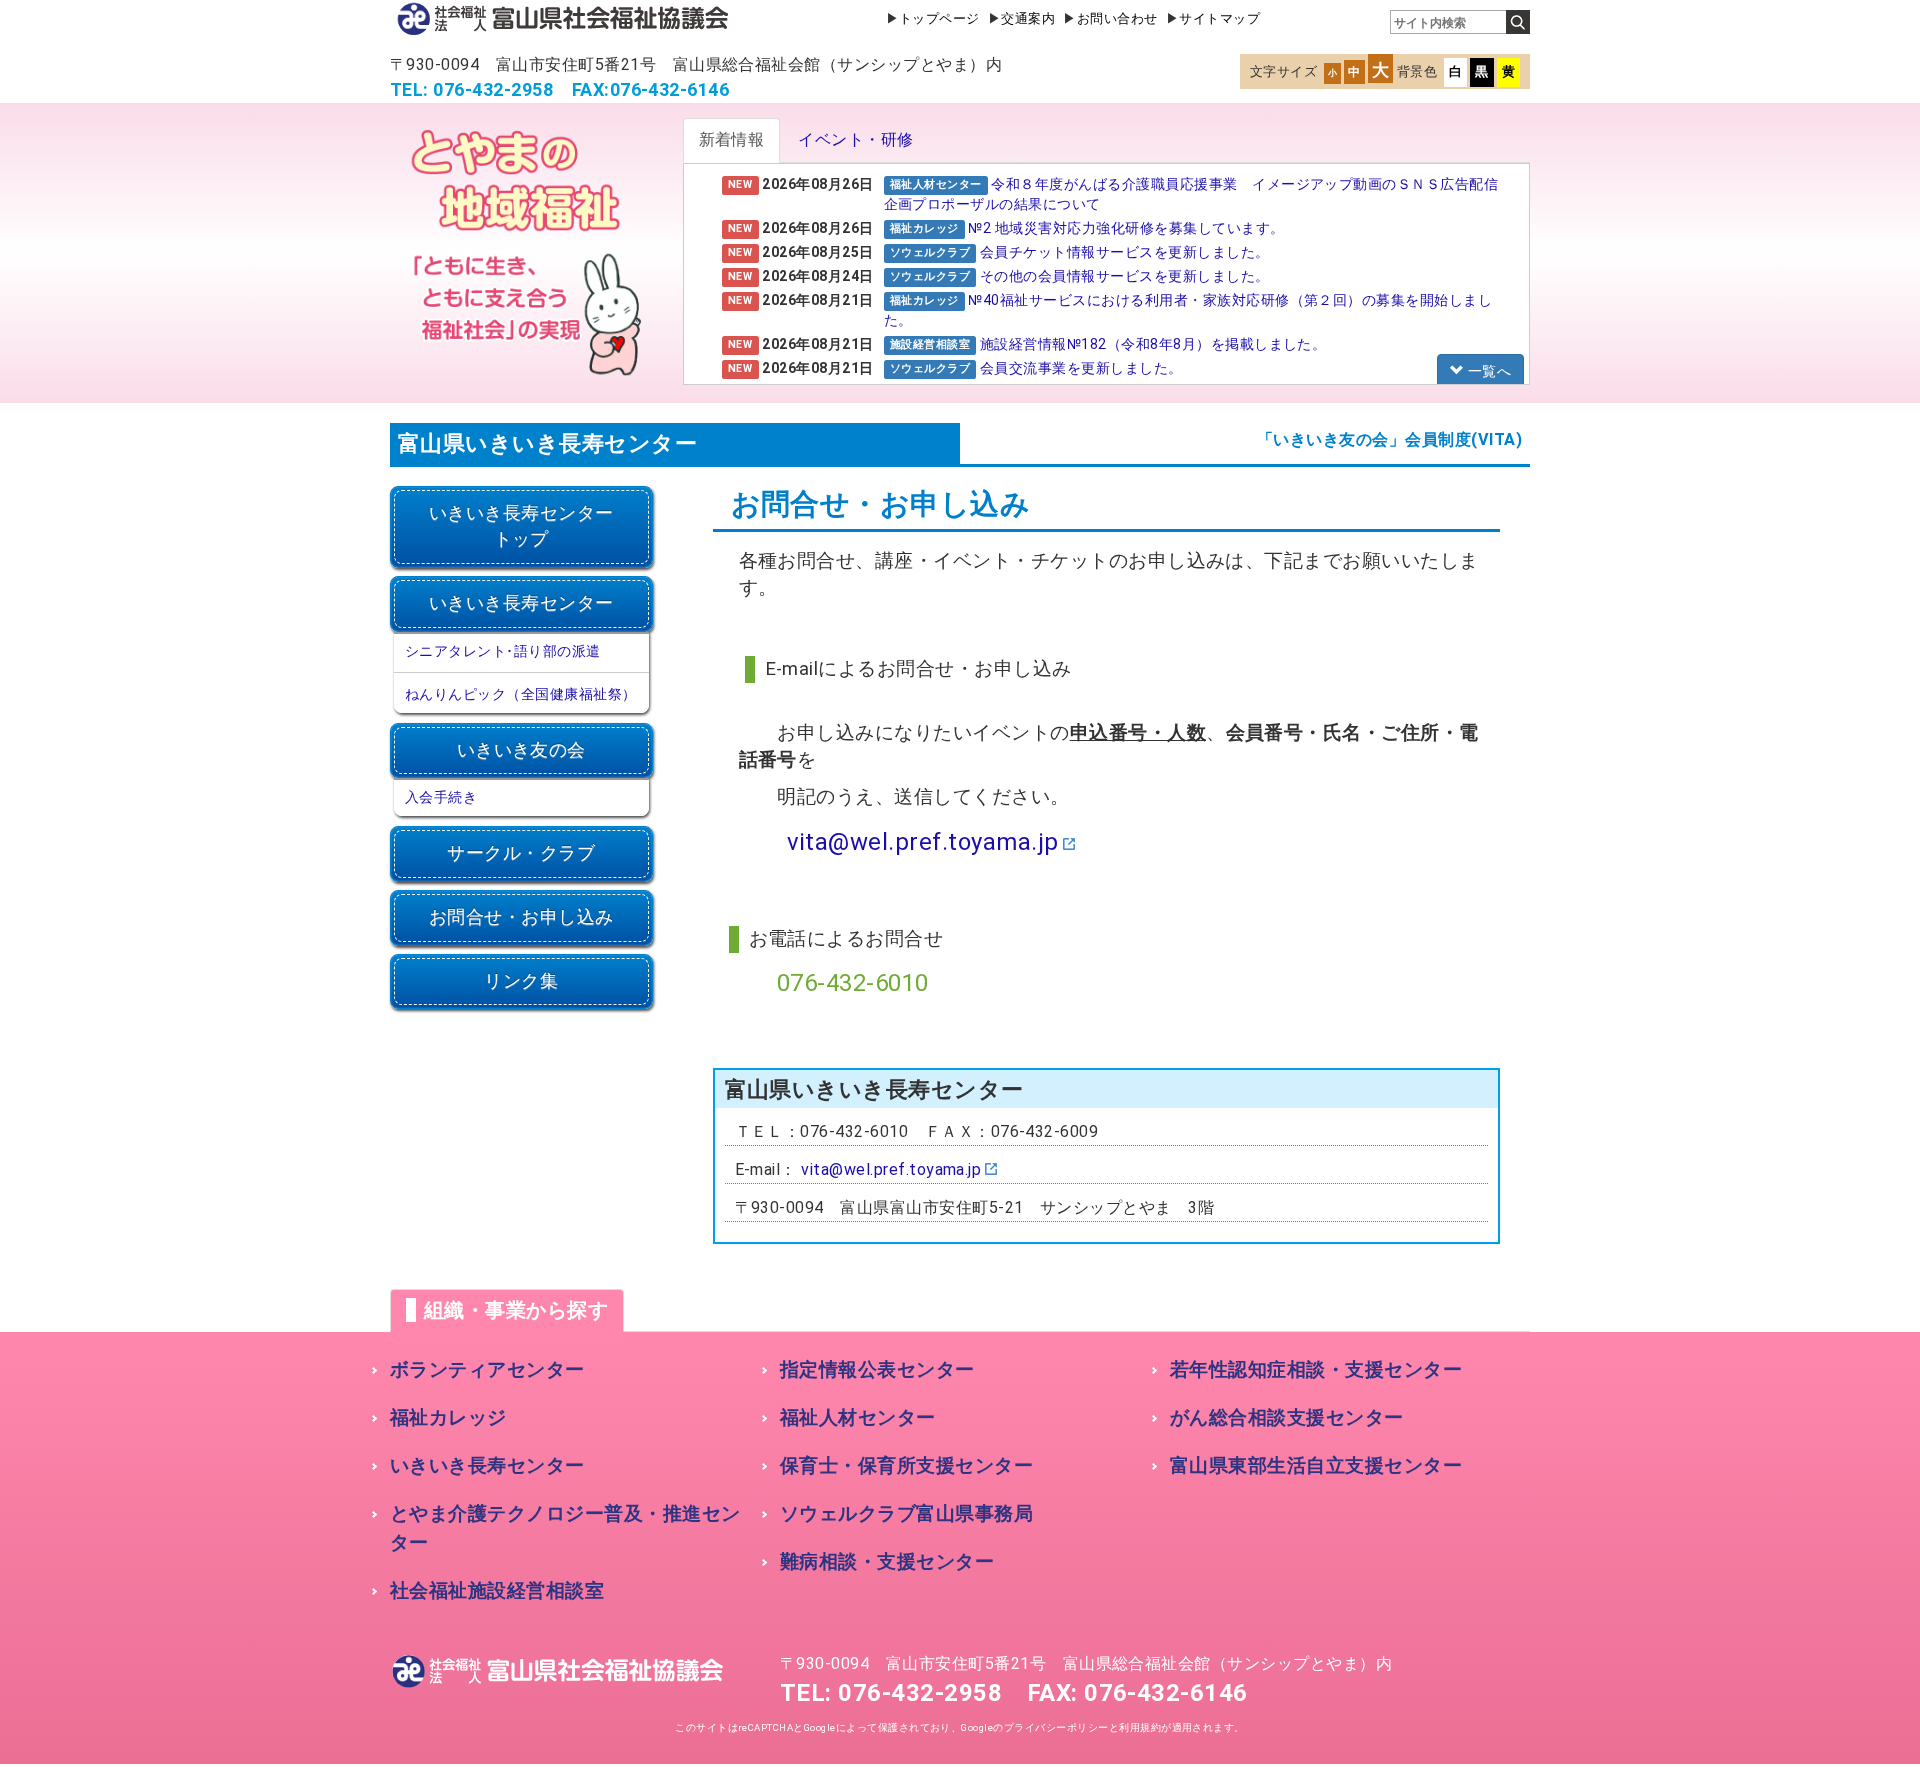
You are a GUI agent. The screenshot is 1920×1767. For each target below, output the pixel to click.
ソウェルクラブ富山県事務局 (906, 1513)
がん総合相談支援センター (1287, 1417)
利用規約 (1140, 1727)
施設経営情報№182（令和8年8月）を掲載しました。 (1153, 344)
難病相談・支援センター (887, 1561)
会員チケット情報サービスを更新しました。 (1125, 252)
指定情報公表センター (877, 1369)
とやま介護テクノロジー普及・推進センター (565, 1528)
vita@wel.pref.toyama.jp (923, 842)
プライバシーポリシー (1056, 1727)
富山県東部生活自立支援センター (1316, 1465)
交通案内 (1028, 18)
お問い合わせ (1117, 18)
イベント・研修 (855, 139)
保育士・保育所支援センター (906, 1465)
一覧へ (1487, 371)
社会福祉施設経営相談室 (497, 1590)
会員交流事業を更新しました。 (1081, 368)
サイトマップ (1219, 18)
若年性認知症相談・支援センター (1316, 1369)
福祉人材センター (858, 1417)
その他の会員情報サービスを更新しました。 (1125, 276)
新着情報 (732, 139)
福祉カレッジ (448, 1417)
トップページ (939, 18)
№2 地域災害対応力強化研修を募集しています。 (1126, 228)
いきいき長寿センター (487, 1465)
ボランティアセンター (487, 1369)
